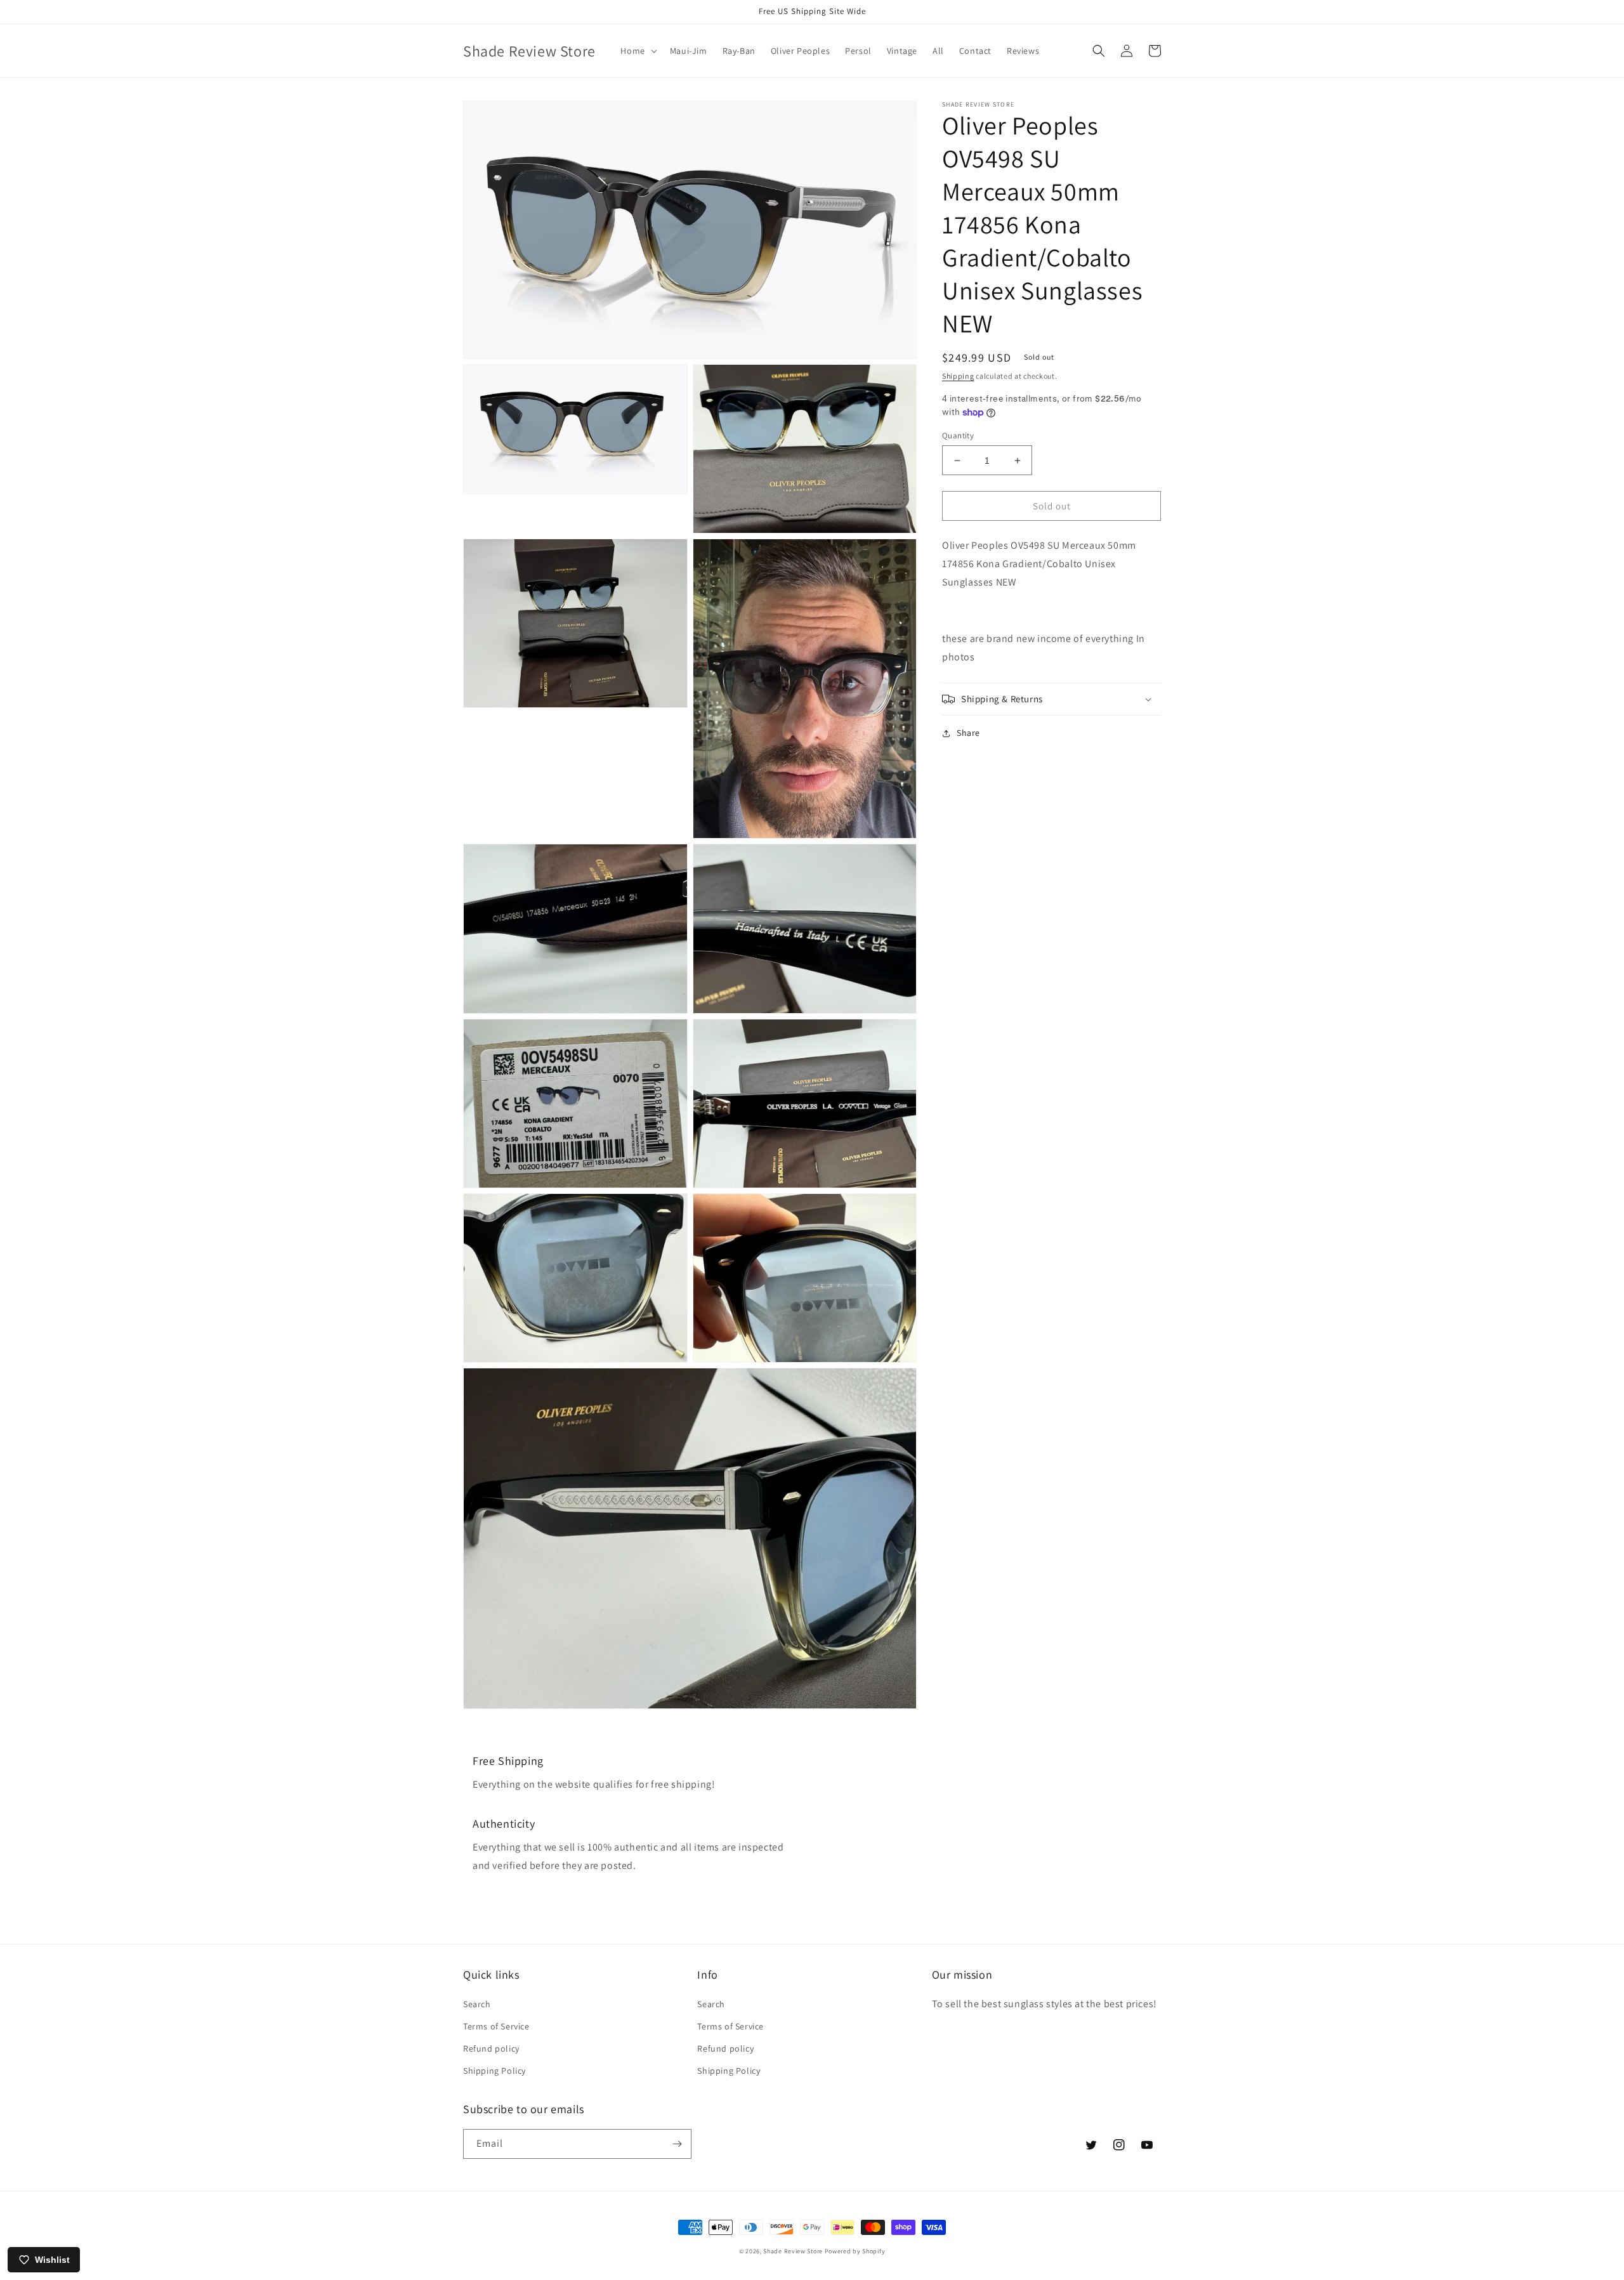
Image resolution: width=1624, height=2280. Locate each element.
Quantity (958, 436)
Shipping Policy (494, 2071)
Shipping (958, 376)
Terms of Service (496, 2026)
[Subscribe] (677, 2144)
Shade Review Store (793, 2251)
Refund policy (491, 2048)
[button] (637, 51)
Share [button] (968, 733)
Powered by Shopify (855, 2251)
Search (477, 2004)
